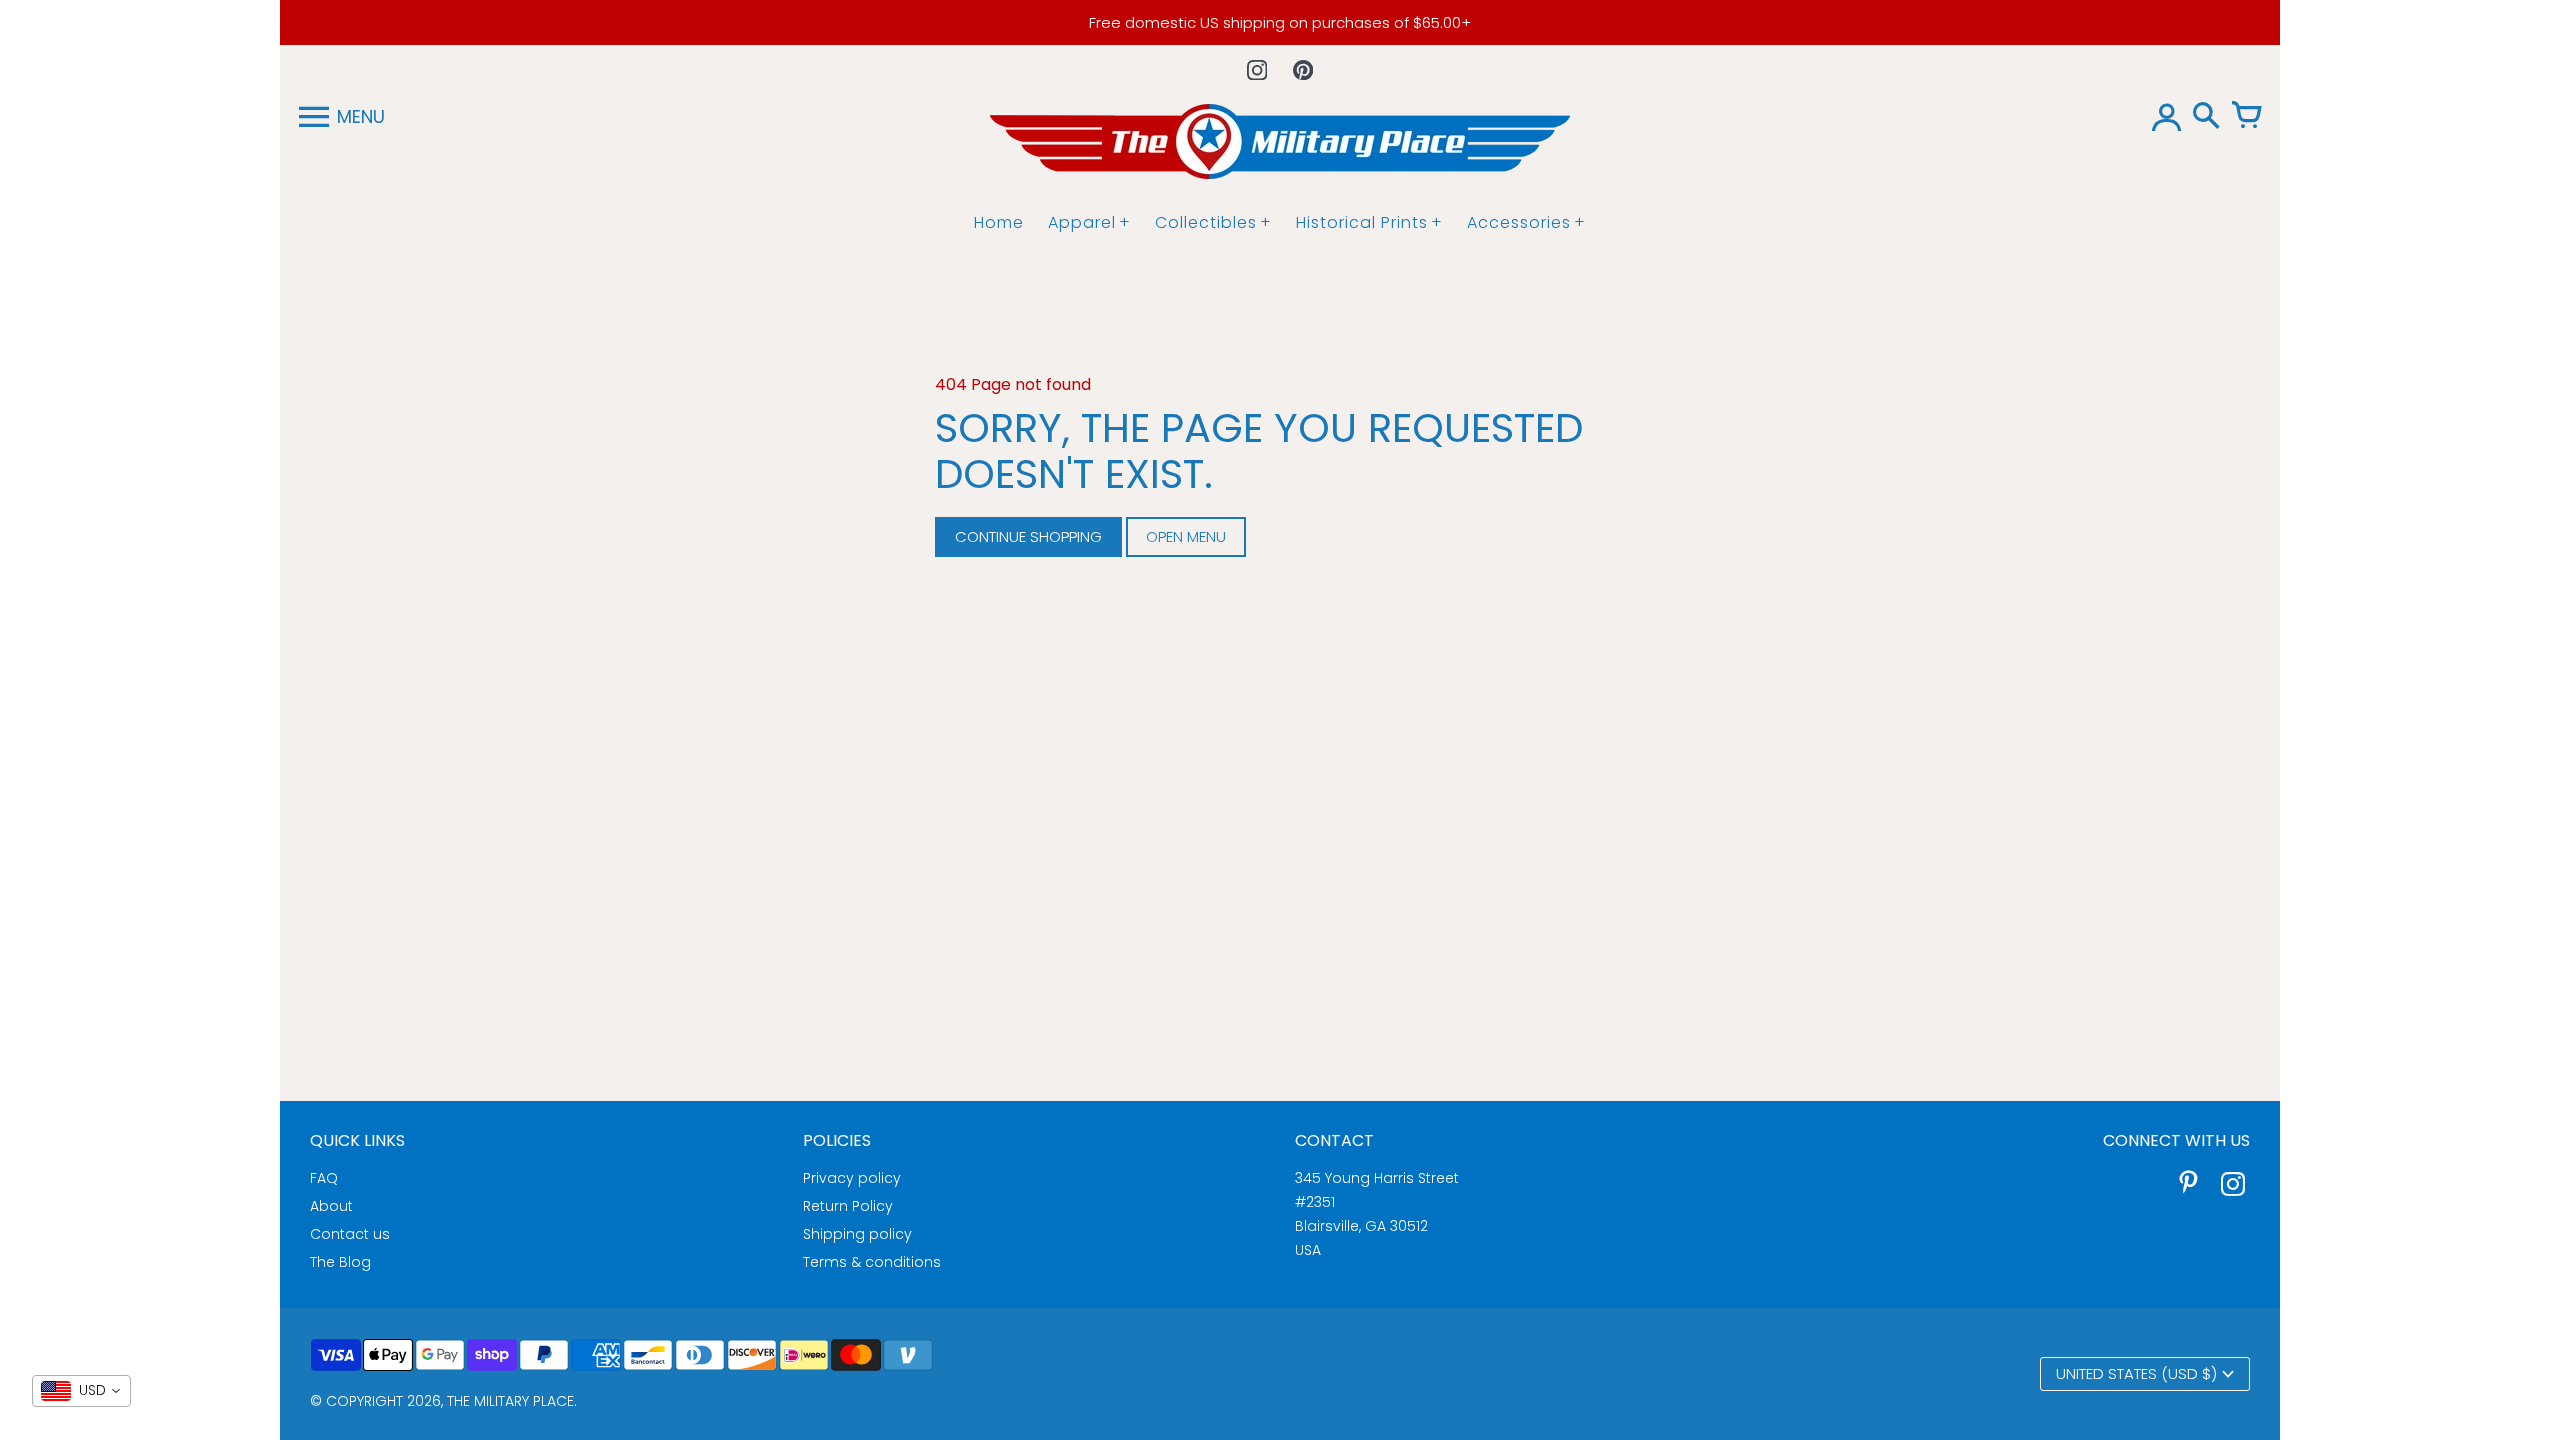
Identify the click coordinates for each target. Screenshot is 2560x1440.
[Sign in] (2166, 117)
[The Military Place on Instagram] (2233, 1186)
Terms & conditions (872, 1262)
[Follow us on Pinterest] (1303, 70)
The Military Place (510, 1401)
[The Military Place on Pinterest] (2189, 1186)
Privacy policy (852, 1178)
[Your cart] (2246, 117)
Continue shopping (1028, 536)
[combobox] (81, 1391)
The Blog (340, 1262)
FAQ (324, 1178)
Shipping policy (857, 1234)
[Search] (2206, 117)
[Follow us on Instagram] (1257, 70)
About (331, 1206)
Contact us (350, 1234)
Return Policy (848, 1206)
